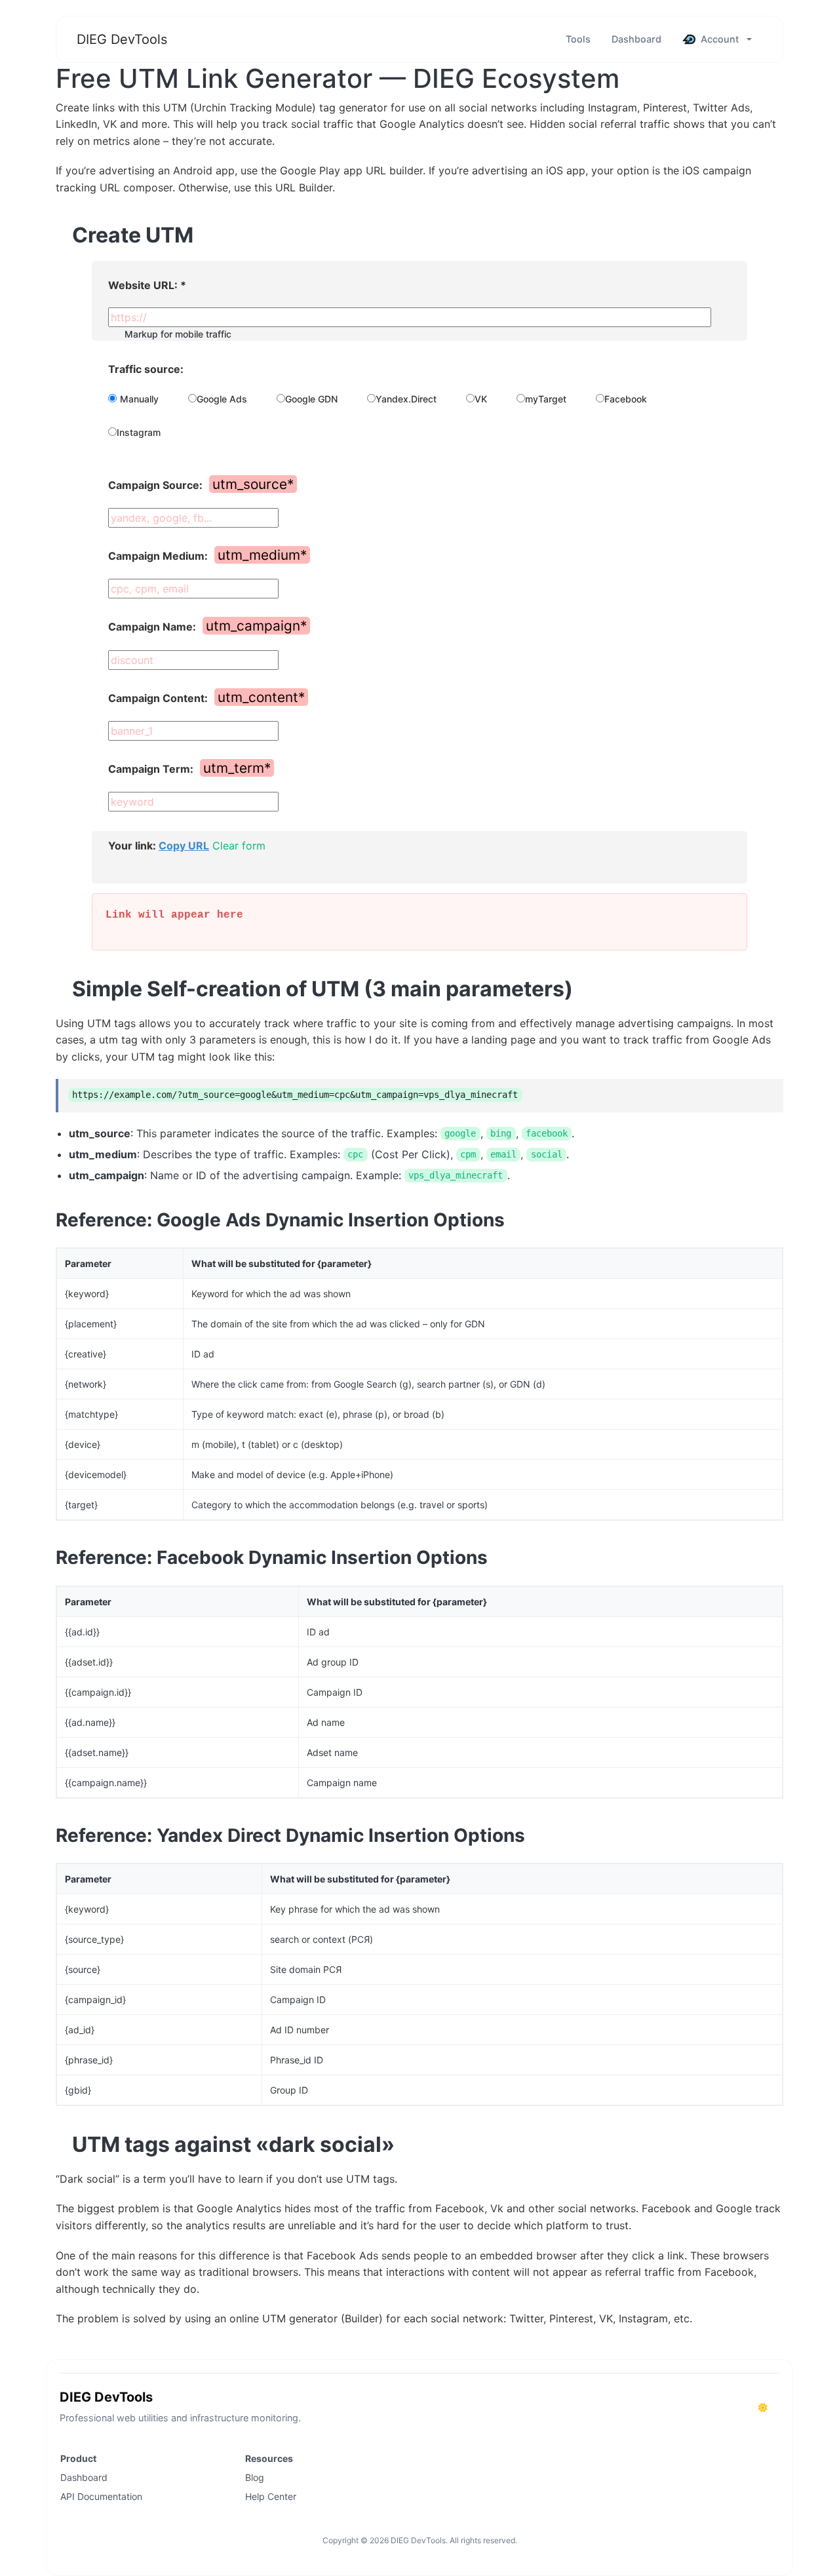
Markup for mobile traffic (178, 334)
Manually (139, 399)
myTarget (546, 399)
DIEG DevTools (122, 39)
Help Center (271, 2496)
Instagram (139, 432)
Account (720, 39)
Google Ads (222, 399)
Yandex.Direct (406, 399)
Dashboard (636, 39)
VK (481, 399)
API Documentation (101, 2496)
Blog (255, 2477)
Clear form (239, 846)
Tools (578, 39)
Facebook (626, 399)
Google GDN (311, 399)
